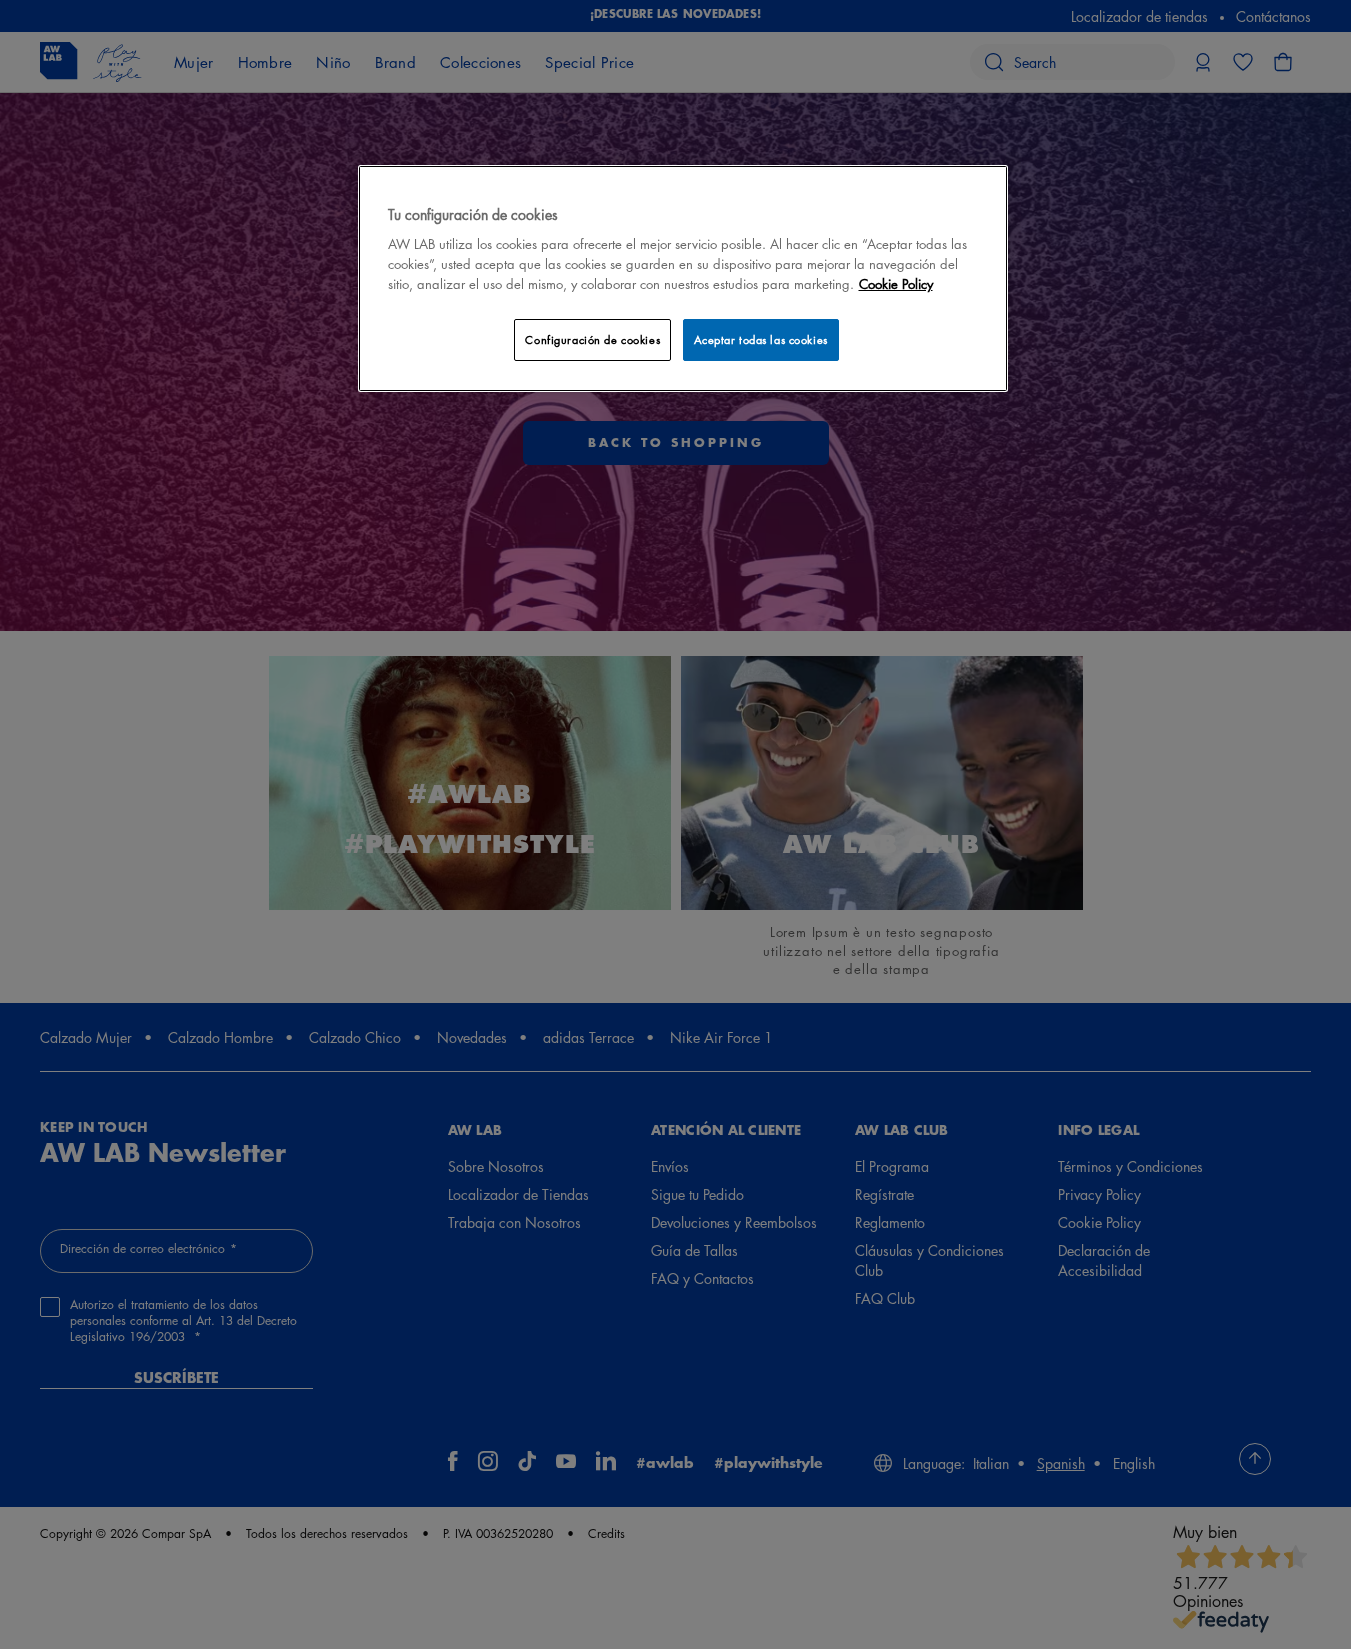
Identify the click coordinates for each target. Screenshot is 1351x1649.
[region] (683, 278)
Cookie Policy (896, 283)
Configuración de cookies (592, 339)
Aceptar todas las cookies (761, 339)
